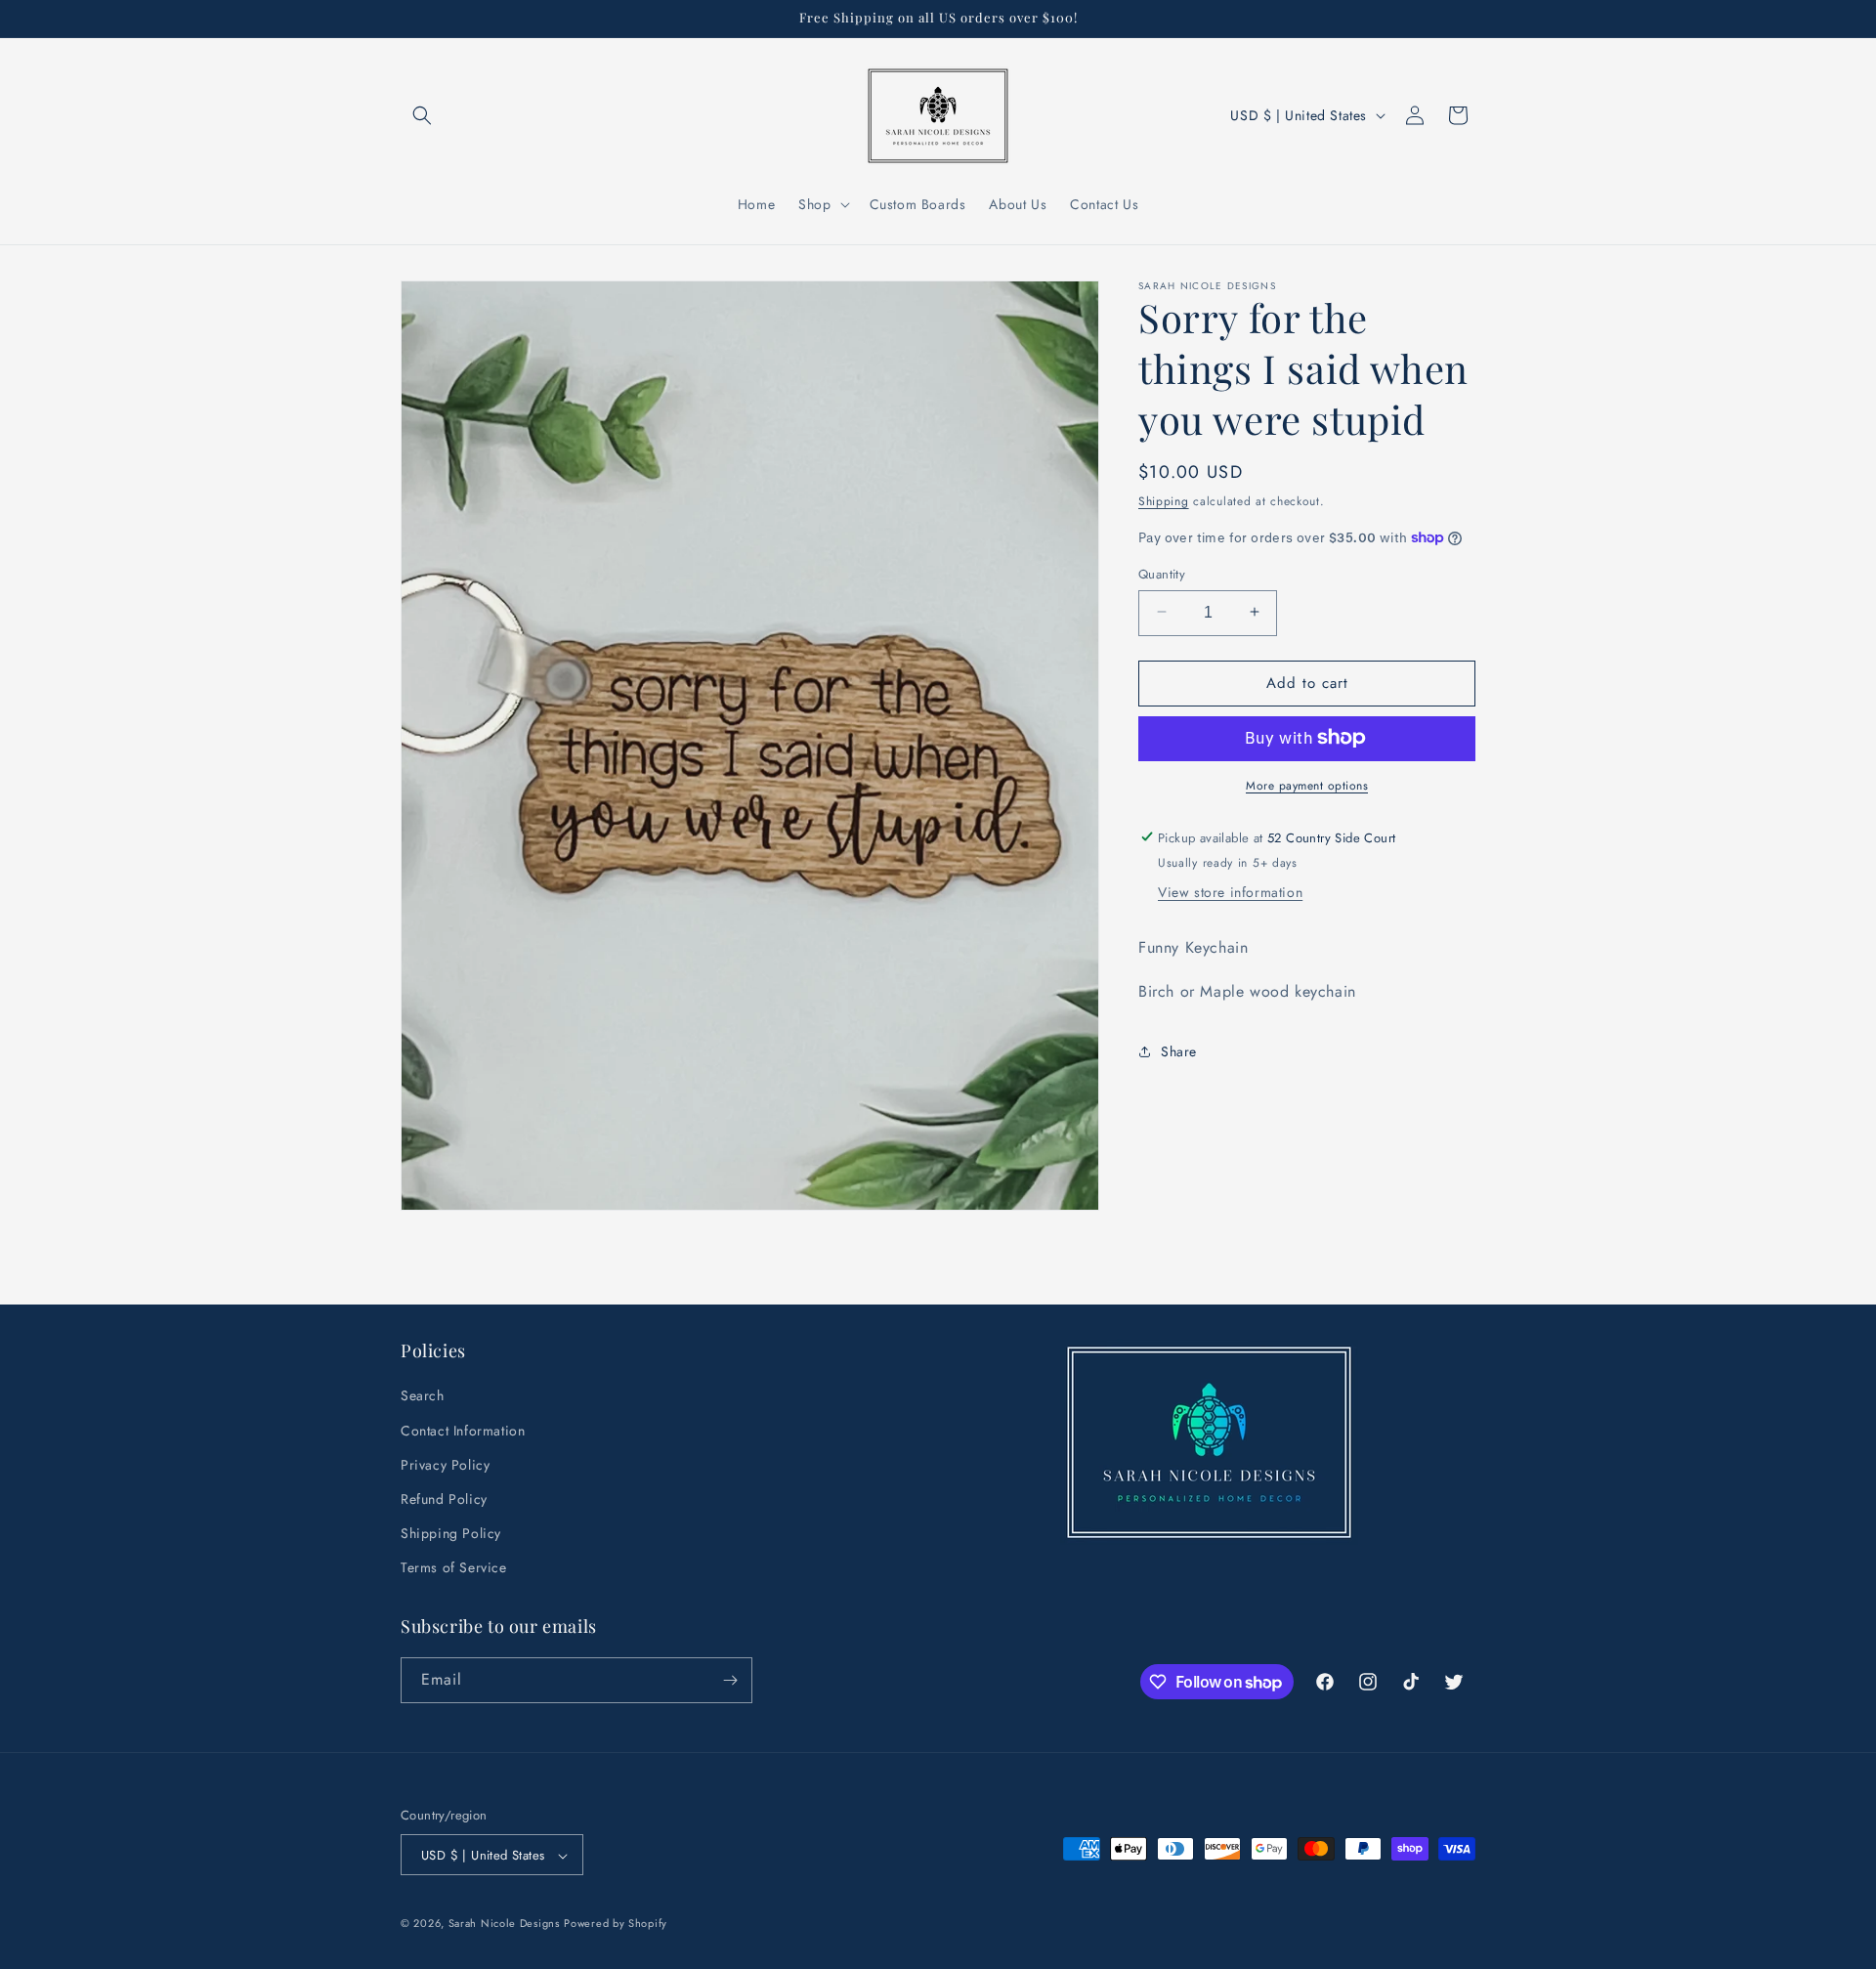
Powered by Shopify (616, 1924)
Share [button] (1179, 1051)
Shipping (1164, 501)
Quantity (1162, 573)
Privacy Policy (445, 1465)
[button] (422, 115)
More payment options (1307, 785)
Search (423, 1396)
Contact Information (463, 1431)
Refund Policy (444, 1499)
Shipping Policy (451, 1534)
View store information (1230, 892)
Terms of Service (454, 1568)
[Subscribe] (730, 1680)
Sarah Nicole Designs (504, 1924)
